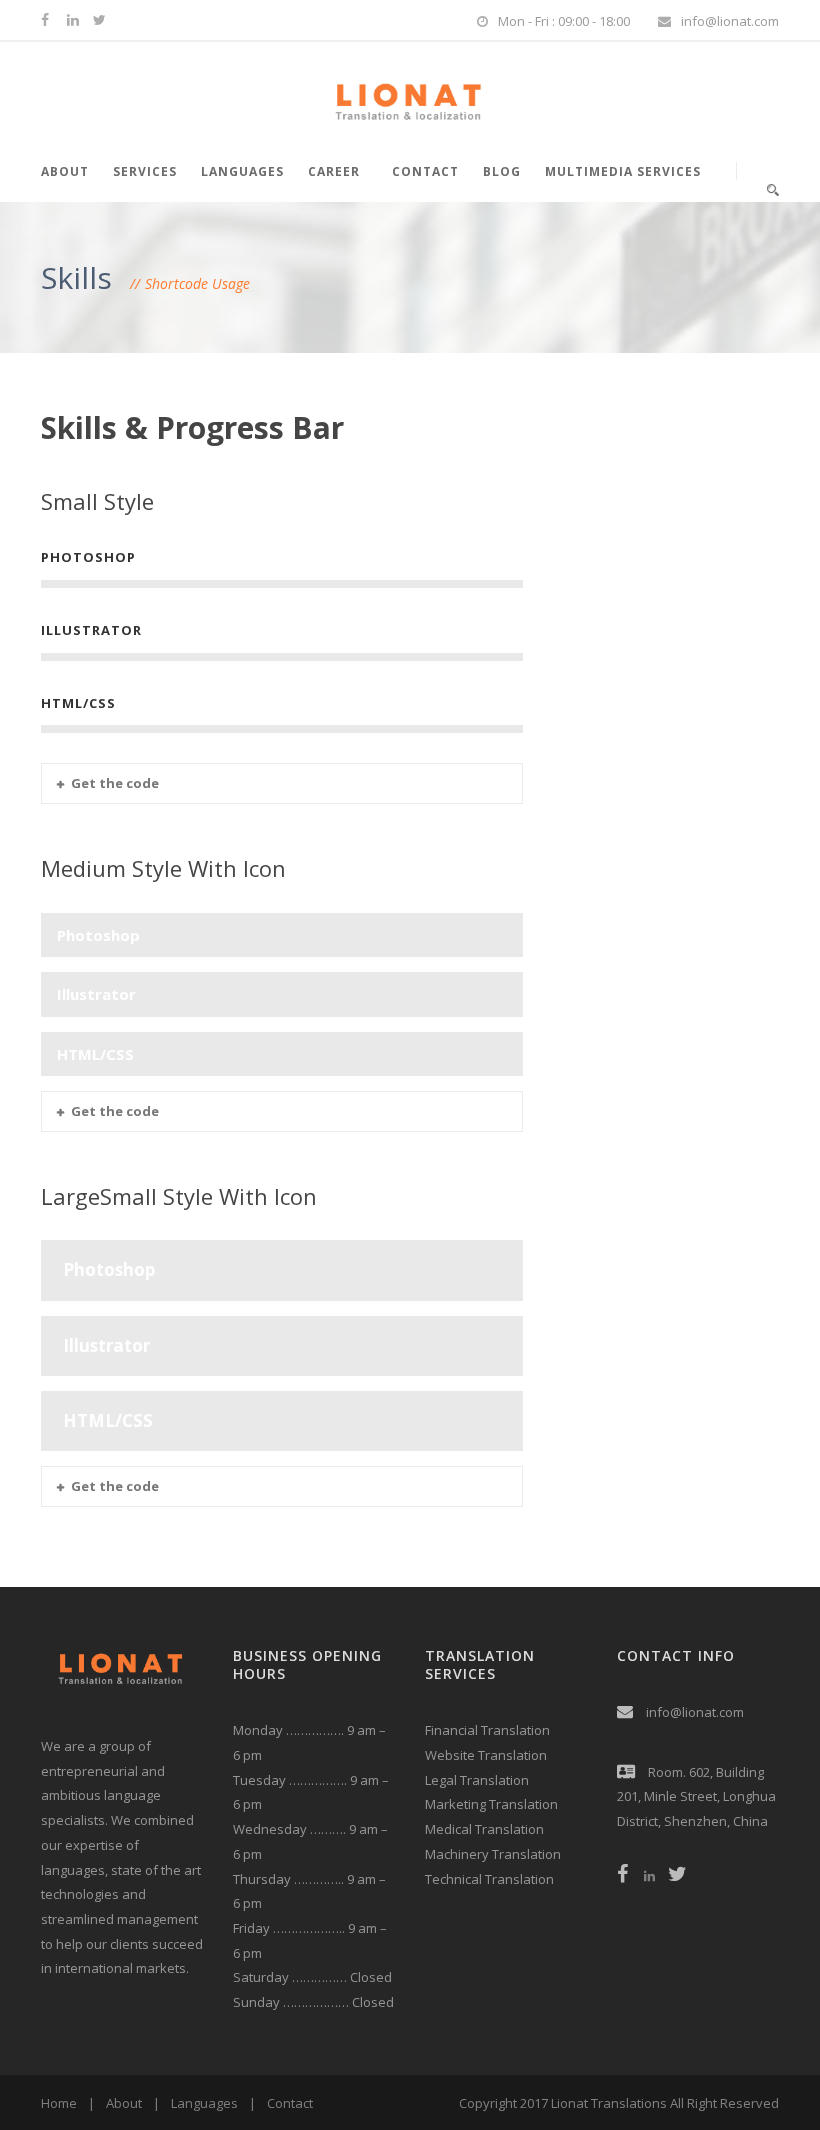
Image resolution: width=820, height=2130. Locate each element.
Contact (425, 171)
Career (334, 171)
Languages (242, 171)
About (65, 171)
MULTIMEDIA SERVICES (623, 171)
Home (59, 2103)
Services (145, 171)
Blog (502, 171)
